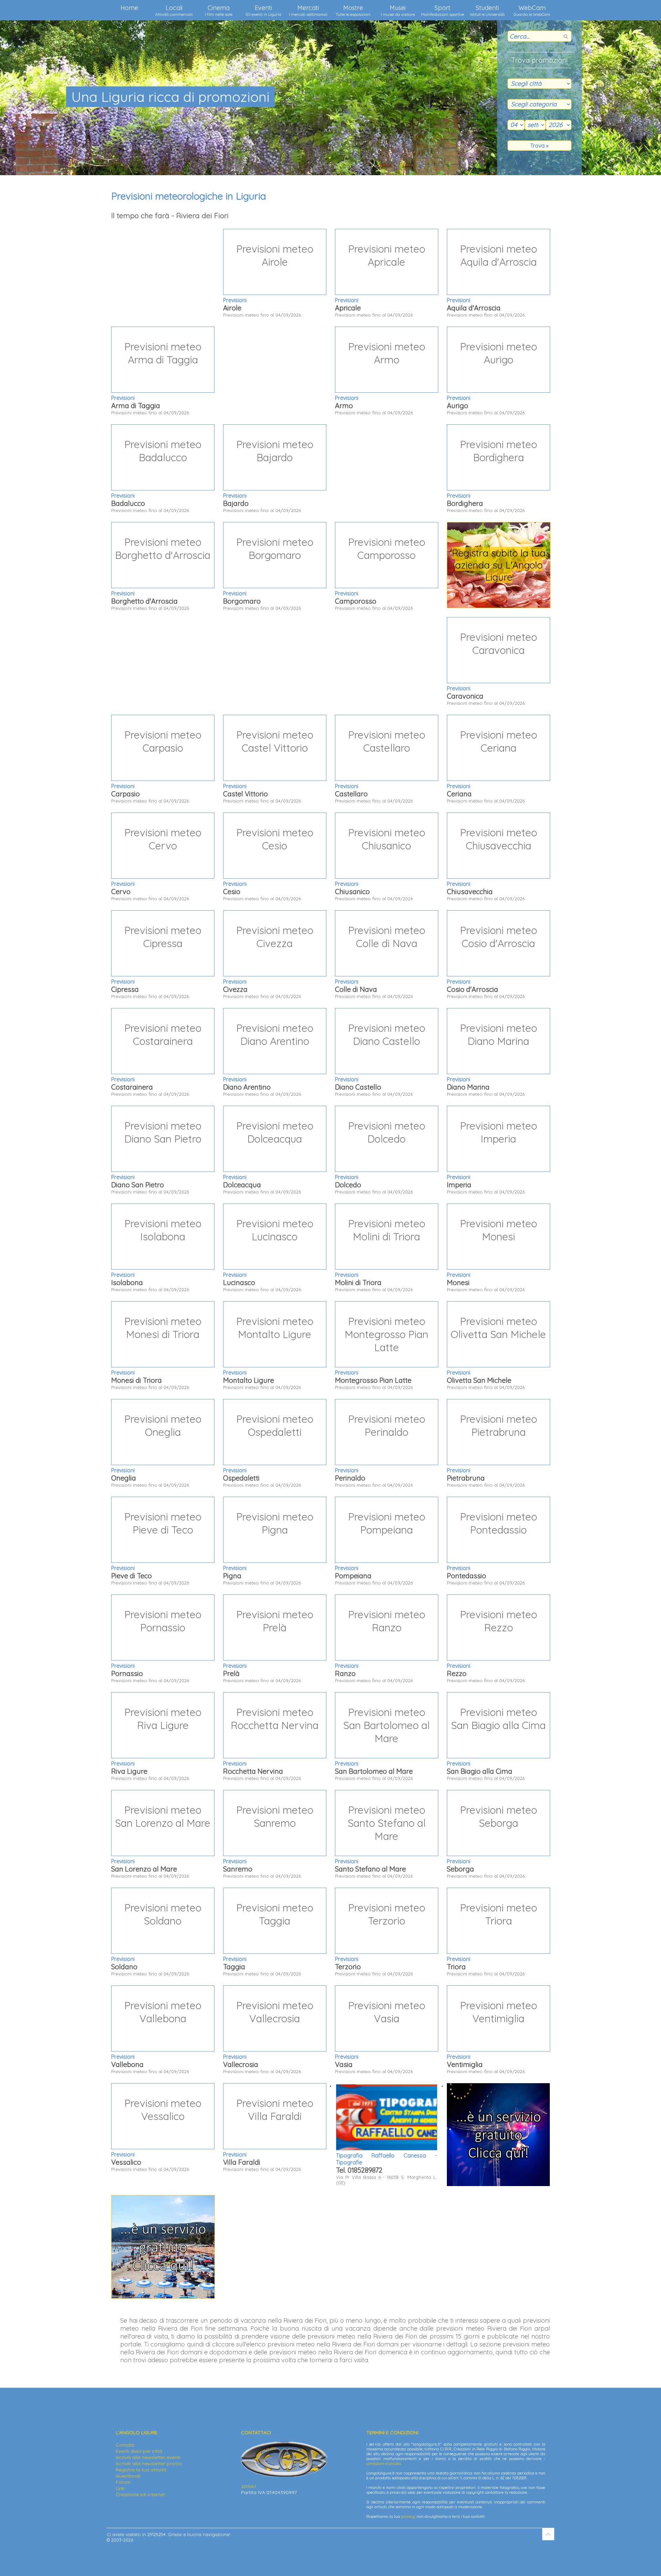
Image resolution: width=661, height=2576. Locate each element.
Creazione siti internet (140, 2494)
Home (129, 8)
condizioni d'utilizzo (384, 2463)
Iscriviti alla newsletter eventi (148, 2457)
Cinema (219, 10)
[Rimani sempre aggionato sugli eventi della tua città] (498, 2184)
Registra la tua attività (141, 2470)
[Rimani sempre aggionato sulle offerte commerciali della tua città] (163, 2297)
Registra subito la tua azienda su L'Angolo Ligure (499, 565)
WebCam (532, 10)
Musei (398, 10)
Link (120, 2488)
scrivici (248, 2486)
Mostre (353, 10)
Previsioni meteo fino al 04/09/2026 (268, 280)
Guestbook (128, 2476)
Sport (443, 10)
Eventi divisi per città (139, 2451)
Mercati (308, 10)
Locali (174, 10)
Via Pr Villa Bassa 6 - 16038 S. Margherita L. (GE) (386, 2169)
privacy (408, 2516)
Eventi (264, 10)
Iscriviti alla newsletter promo (149, 2463)
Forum (123, 2482)
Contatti (125, 2445)
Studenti (487, 10)
